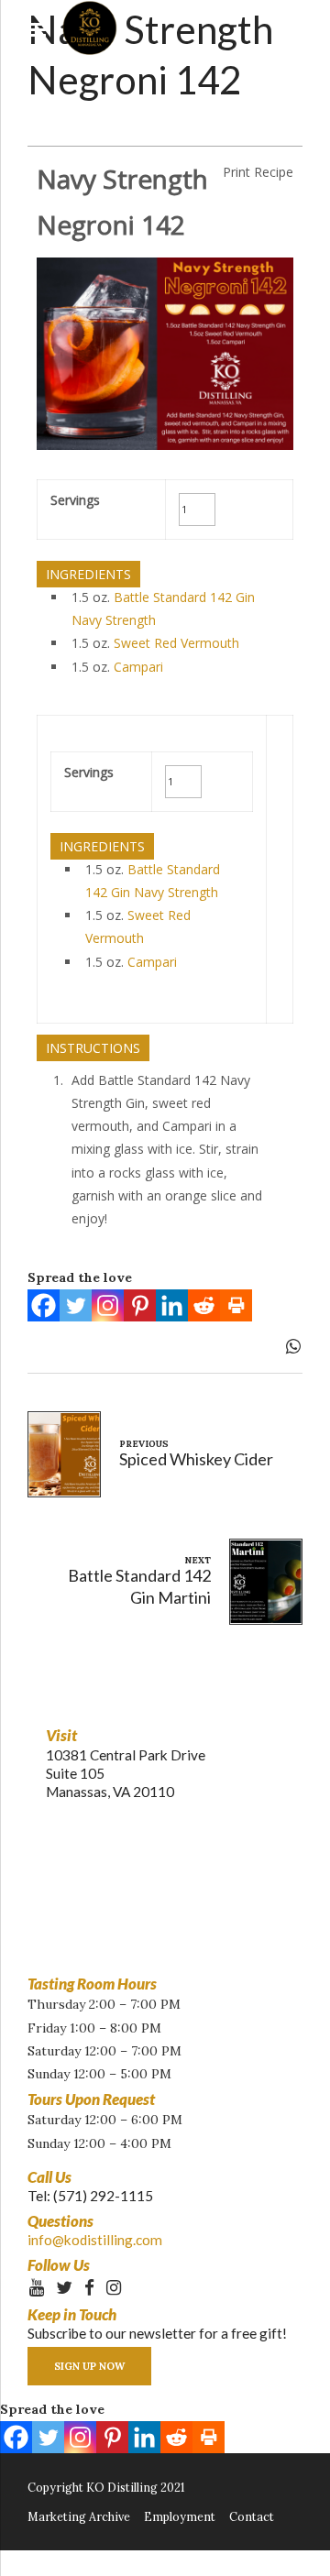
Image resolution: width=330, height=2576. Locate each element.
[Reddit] (204, 1305)
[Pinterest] (140, 1305)
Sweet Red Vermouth (176, 643)
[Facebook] (44, 1305)
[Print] (236, 1305)
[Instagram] (108, 1305)
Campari (138, 667)
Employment (180, 2516)
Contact (252, 2516)
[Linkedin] (172, 1305)
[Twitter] (76, 1305)
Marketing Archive (79, 2516)
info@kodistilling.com (95, 2240)
